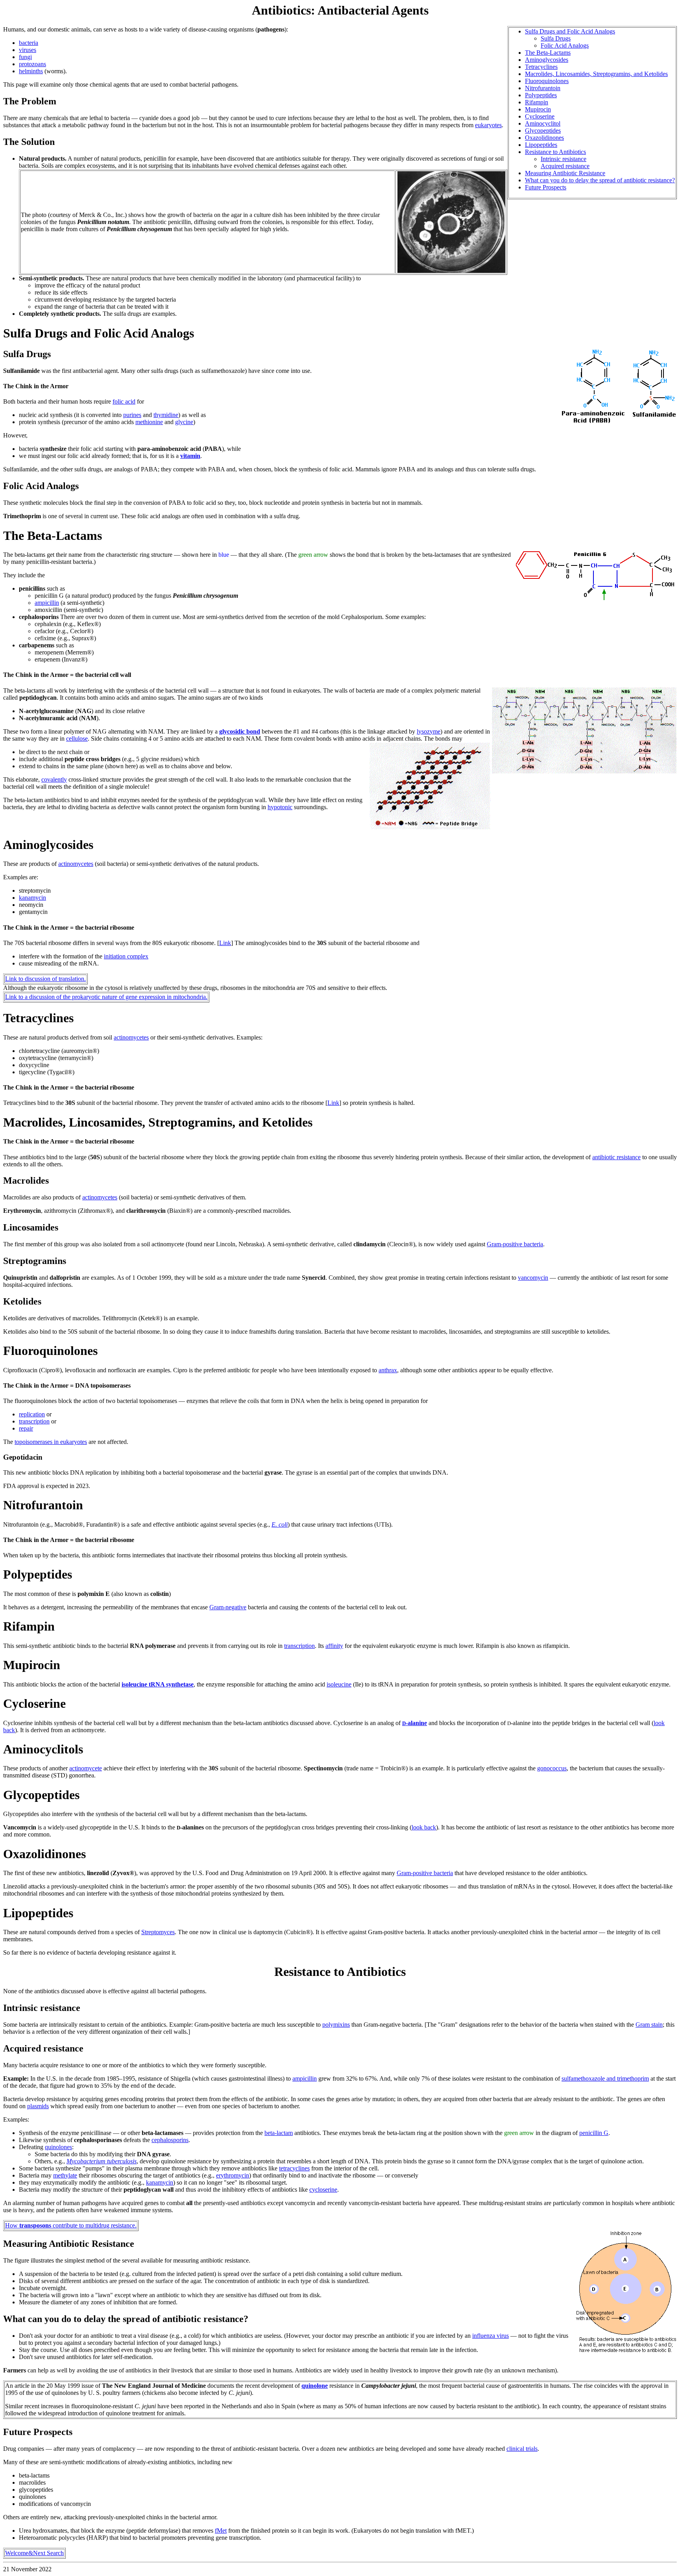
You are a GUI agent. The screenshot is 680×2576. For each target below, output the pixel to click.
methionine (149, 422)
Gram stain (649, 2025)
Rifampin (537, 102)
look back (424, 1827)
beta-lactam (279, 2133)
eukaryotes (488, 125)
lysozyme (429, 731)
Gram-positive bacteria (515, 1244)
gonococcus (552, 1768)
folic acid (124, 401)
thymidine (166, 415)
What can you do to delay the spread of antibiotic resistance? (600, 180)
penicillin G (594, 2133)
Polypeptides (541, 95)
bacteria (29, 43)
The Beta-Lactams (548, 53)
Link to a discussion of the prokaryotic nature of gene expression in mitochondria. (106, 997)
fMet (221, 2531)
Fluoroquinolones (547, 81)
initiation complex (126, 956)
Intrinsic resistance (564, 159)
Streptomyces (158, 1932)
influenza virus (491, 2336)
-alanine (415, 1723)
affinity (334, 1646)
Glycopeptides (543, 131)
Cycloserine (540, 116)
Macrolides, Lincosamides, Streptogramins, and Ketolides (596, 74)
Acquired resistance (565, 166)
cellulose (77, 739)
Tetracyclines (541, 67)
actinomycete (86, 1768)
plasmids (38, 2106)
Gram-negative (228, 1607)
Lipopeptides (541, 145)
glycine (184, 422)
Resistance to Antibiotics (555, 152)
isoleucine (339, 1684)
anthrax (388, 1370)
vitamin (190, 456)
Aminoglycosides (547, 60)
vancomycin (533, 1278)
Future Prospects (546, 187)
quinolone (315, 2386)
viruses (28, 50)
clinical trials (522, 2449)
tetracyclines (294, 2168)
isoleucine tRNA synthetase (158, 1684)
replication (32, 1414)
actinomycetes (76, 864)
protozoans (32, 64)
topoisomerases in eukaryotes (51, 1442)
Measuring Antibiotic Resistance (565, 173)
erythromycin (233, 2175)
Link (225, 943)
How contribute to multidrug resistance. (71, 2225)
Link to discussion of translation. (45, 979)
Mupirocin (538, 109)
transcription (34, 1421)
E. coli (280, 1524)
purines (132, 415)
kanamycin (32, 898)
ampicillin (47, 603)
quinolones (58, 2147)
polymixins (336, 2025)
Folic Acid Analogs (565, 45)
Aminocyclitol (543, 123)
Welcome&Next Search (34, 2553)
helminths (31, 71)
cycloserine (323, 2190)
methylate (65, 2175)
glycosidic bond (240, 731)
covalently (54, 779)
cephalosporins (170, 2140)
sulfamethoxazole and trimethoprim (605, 2078)
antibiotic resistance (616, 1157)
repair (26, 1428)
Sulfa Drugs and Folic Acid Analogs (570, 31)
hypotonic (280, 807)
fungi (25, 57)
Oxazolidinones (544, 138)
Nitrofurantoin (543, 88)
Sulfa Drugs (556, 38)
